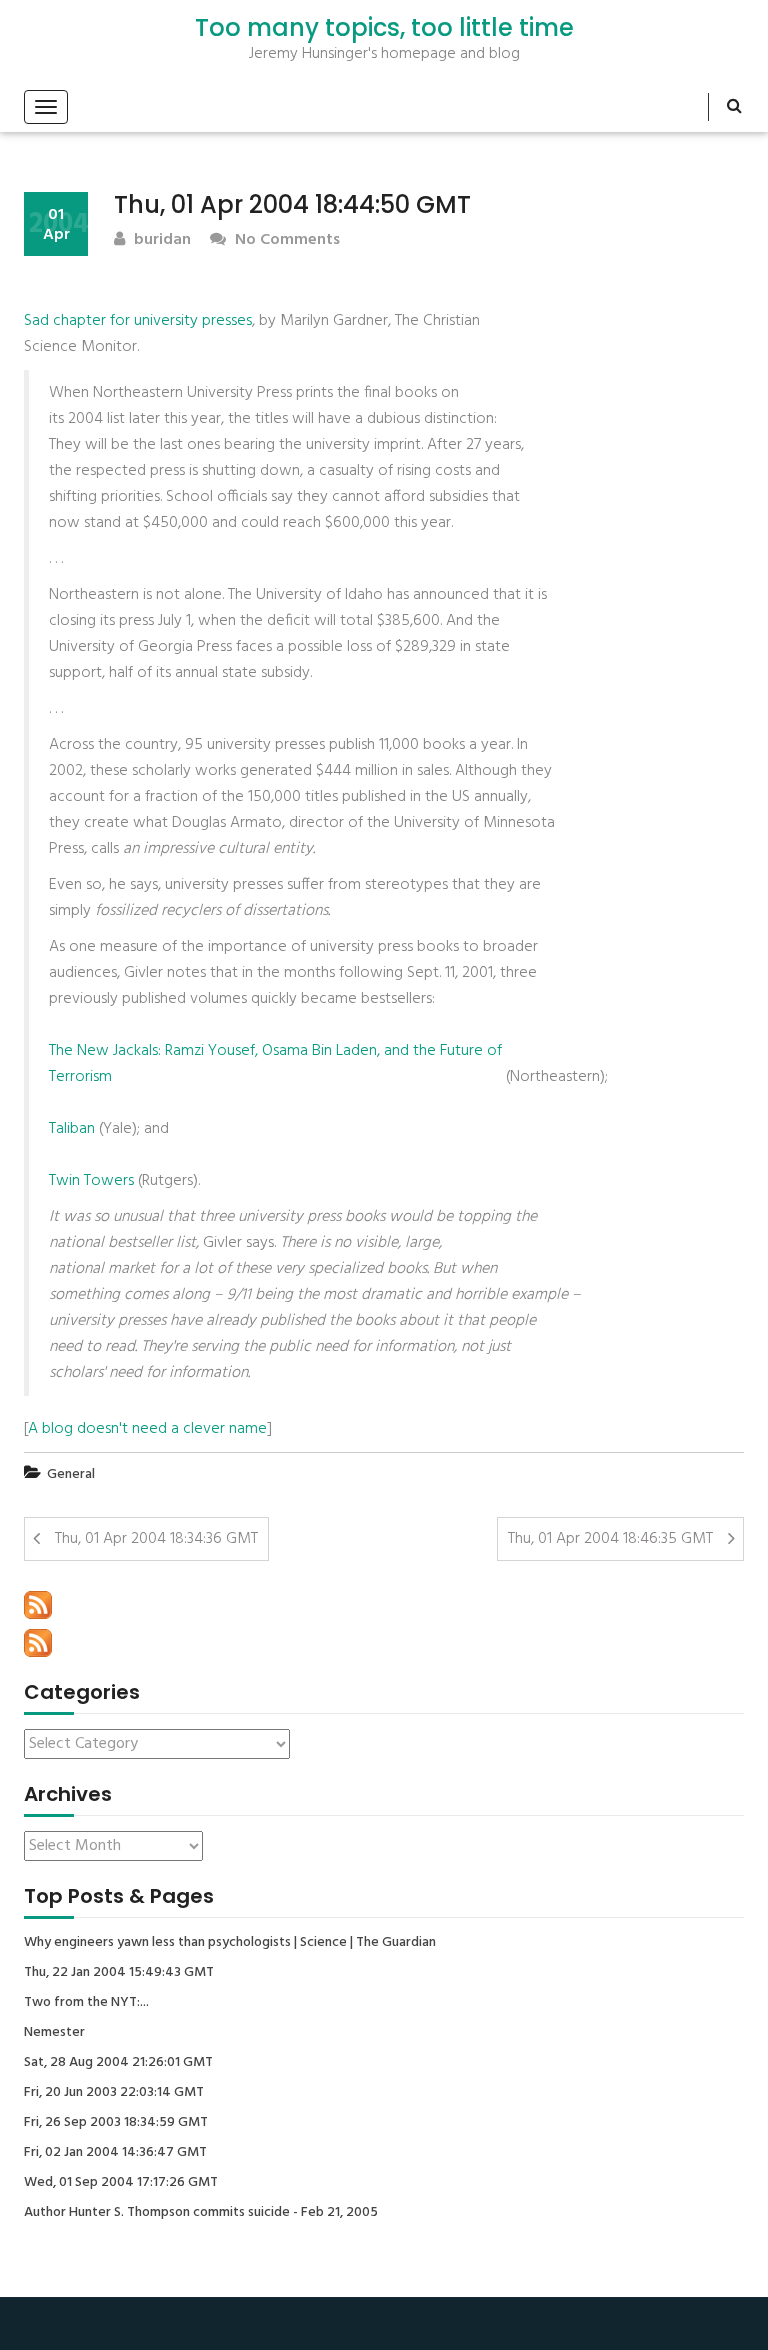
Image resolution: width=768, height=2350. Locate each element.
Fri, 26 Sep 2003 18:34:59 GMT (116, 2123)
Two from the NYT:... (86, 2003)
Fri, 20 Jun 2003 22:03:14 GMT (114, 2093)
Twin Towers (91, 1181)
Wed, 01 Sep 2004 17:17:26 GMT (121, 2183)
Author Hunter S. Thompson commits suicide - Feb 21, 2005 (201, 2213)
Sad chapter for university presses (138, 321)
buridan (160, 240)
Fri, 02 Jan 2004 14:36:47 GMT (115, 2153)
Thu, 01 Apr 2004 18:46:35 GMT (610, 1539)
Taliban (72, 1129)
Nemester (54, 2033)
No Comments (285, 240)
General (71, 1474)
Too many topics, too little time (384, 28)
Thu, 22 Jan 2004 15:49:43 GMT (119, 1973)
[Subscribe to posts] (38, 1605)
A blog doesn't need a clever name (147, 1429)
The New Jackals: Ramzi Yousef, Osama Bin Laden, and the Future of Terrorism (275, 1064)
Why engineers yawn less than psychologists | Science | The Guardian (230, 1943)
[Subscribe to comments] (38, 1643)
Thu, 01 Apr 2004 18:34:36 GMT (156, 1539)
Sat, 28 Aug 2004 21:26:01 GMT (118, 2063)
